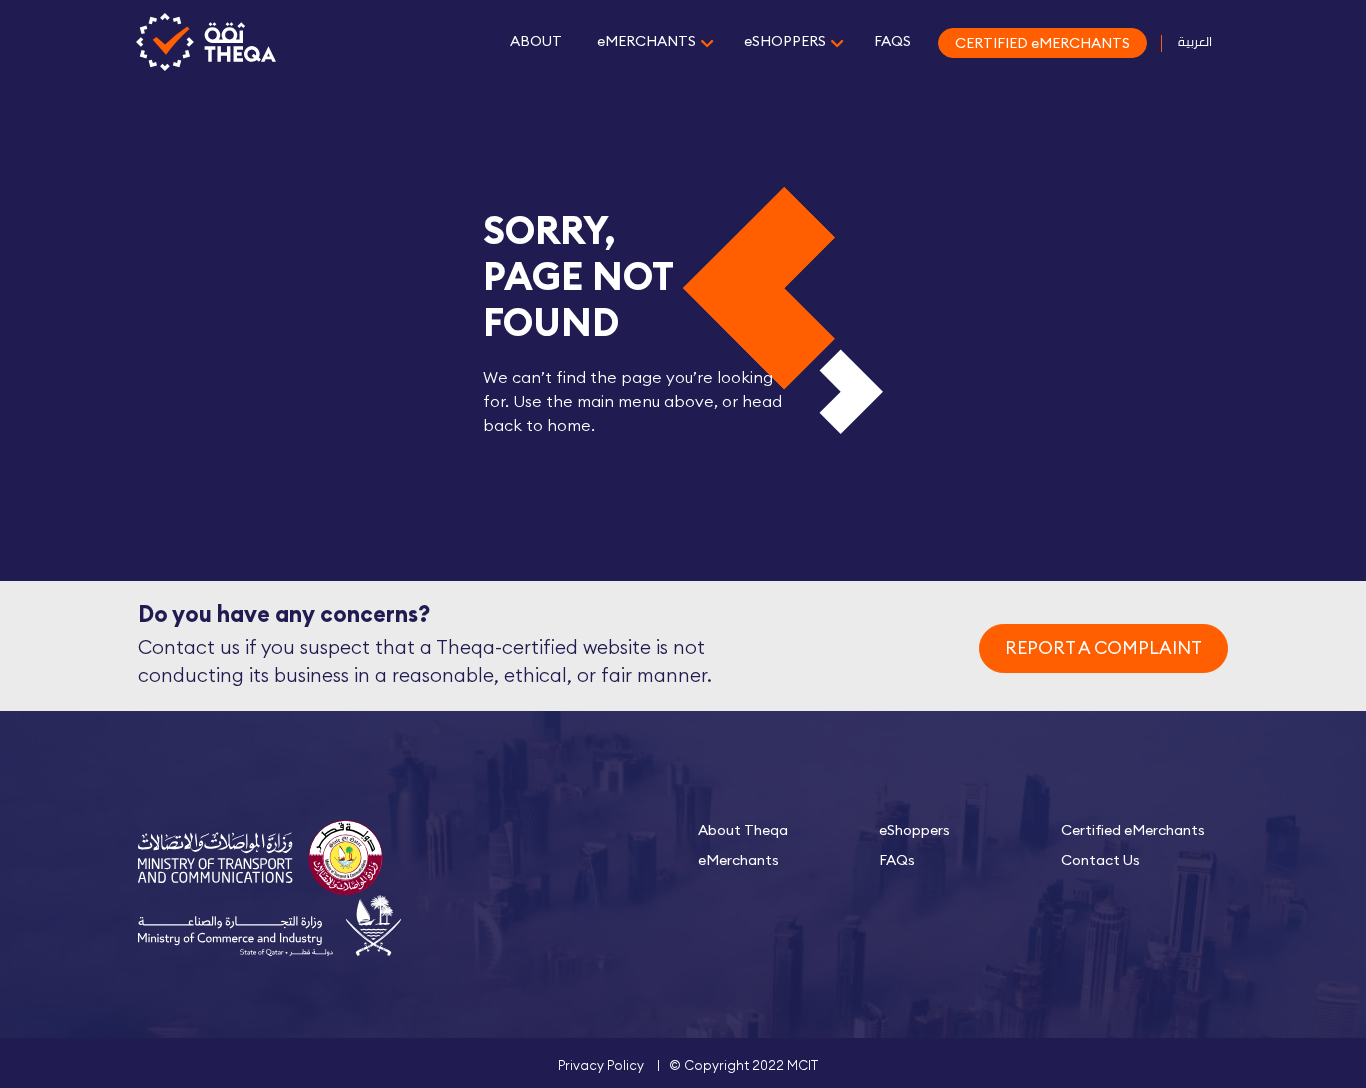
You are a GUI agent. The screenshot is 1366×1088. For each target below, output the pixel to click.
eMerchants (738, 860)
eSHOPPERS (785, 41)
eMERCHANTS (646, 41)
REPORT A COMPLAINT (1103, 647)
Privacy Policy (601, 1065)
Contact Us (1100, 860)
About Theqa (743, 830)
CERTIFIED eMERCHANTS (1042, 43)
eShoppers (914, 830)
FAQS (892, 41)
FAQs (897, 860)
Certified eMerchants (1133, 830)
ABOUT (536, 41)
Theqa (206, 43)
